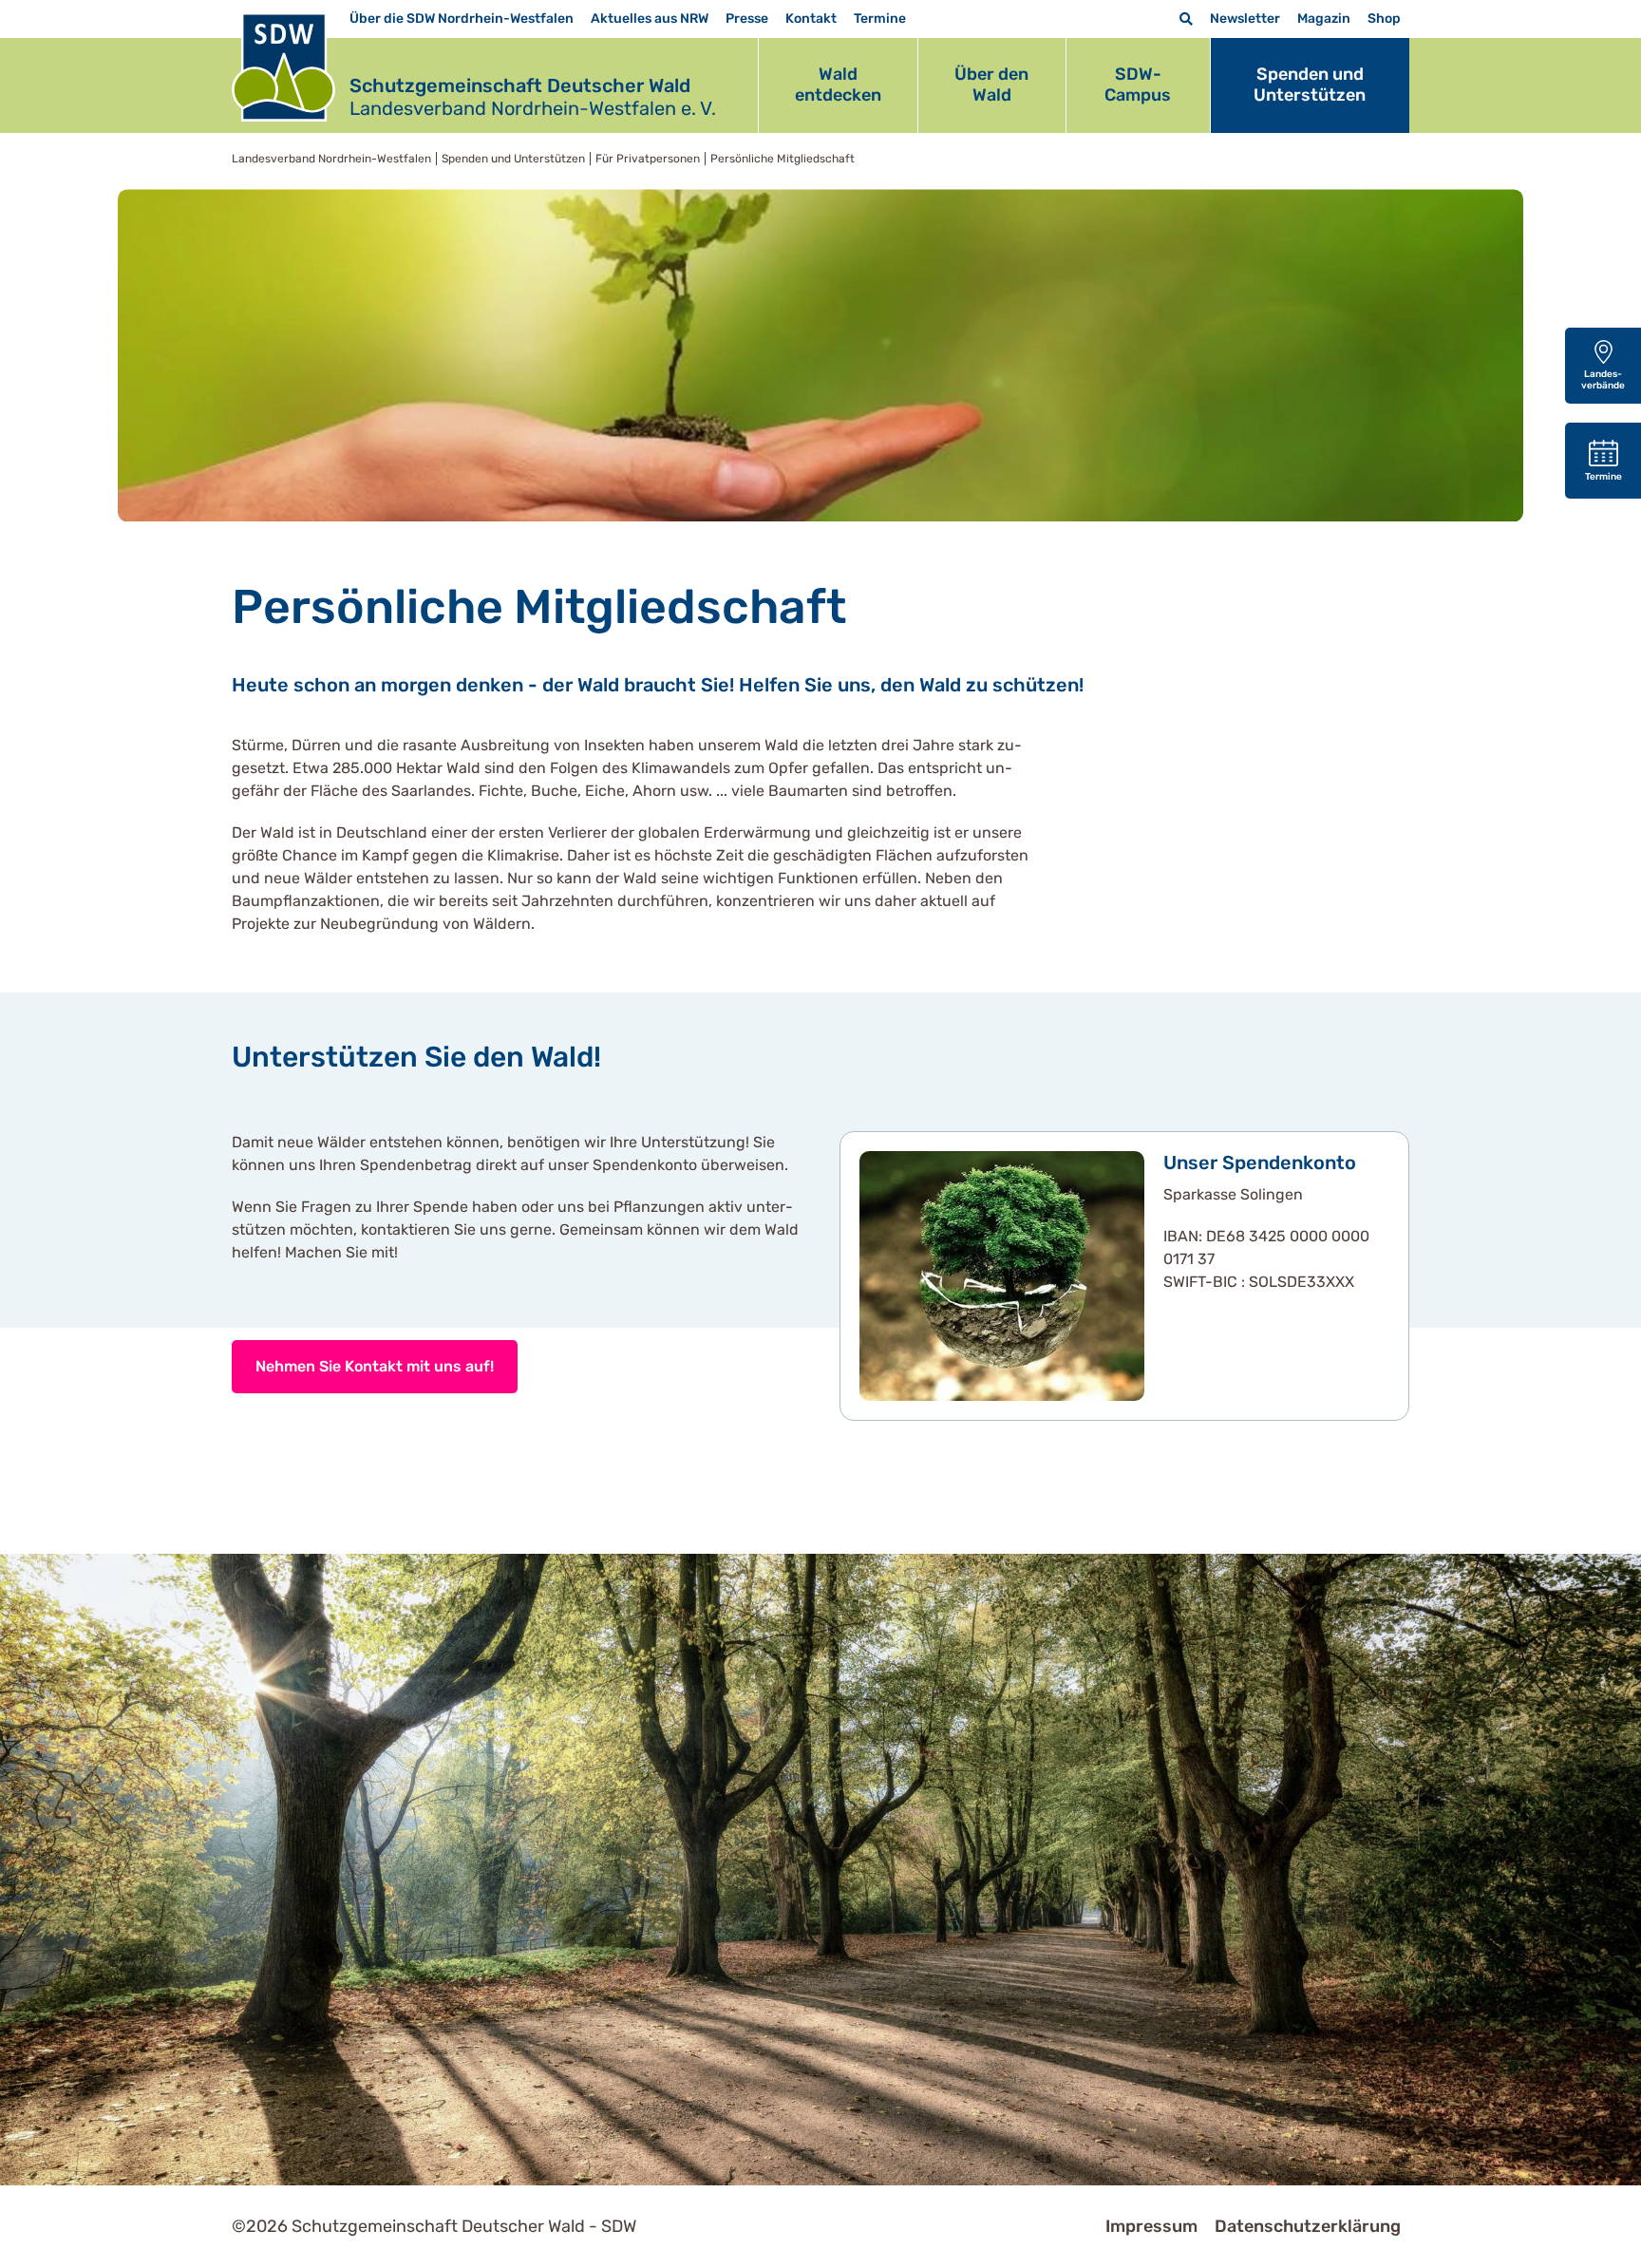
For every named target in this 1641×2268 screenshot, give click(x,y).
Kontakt (811, 19)
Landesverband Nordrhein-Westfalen (331, 159)
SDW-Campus (1138, 85)
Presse (747, 19)
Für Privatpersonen (648, 159)
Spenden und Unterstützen (1310, 85)
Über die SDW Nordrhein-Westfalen (462, 19)
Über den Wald (991, 85)
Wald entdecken (838, 85)
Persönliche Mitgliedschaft (783, 159)
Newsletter (1245, 19)
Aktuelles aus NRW (650, 19)
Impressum (1151, 2226)
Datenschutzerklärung (1308, 2226)
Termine (880, 19)
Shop (1384, 19)
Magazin (1324, 19)
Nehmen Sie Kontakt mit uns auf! (375, 1366)
